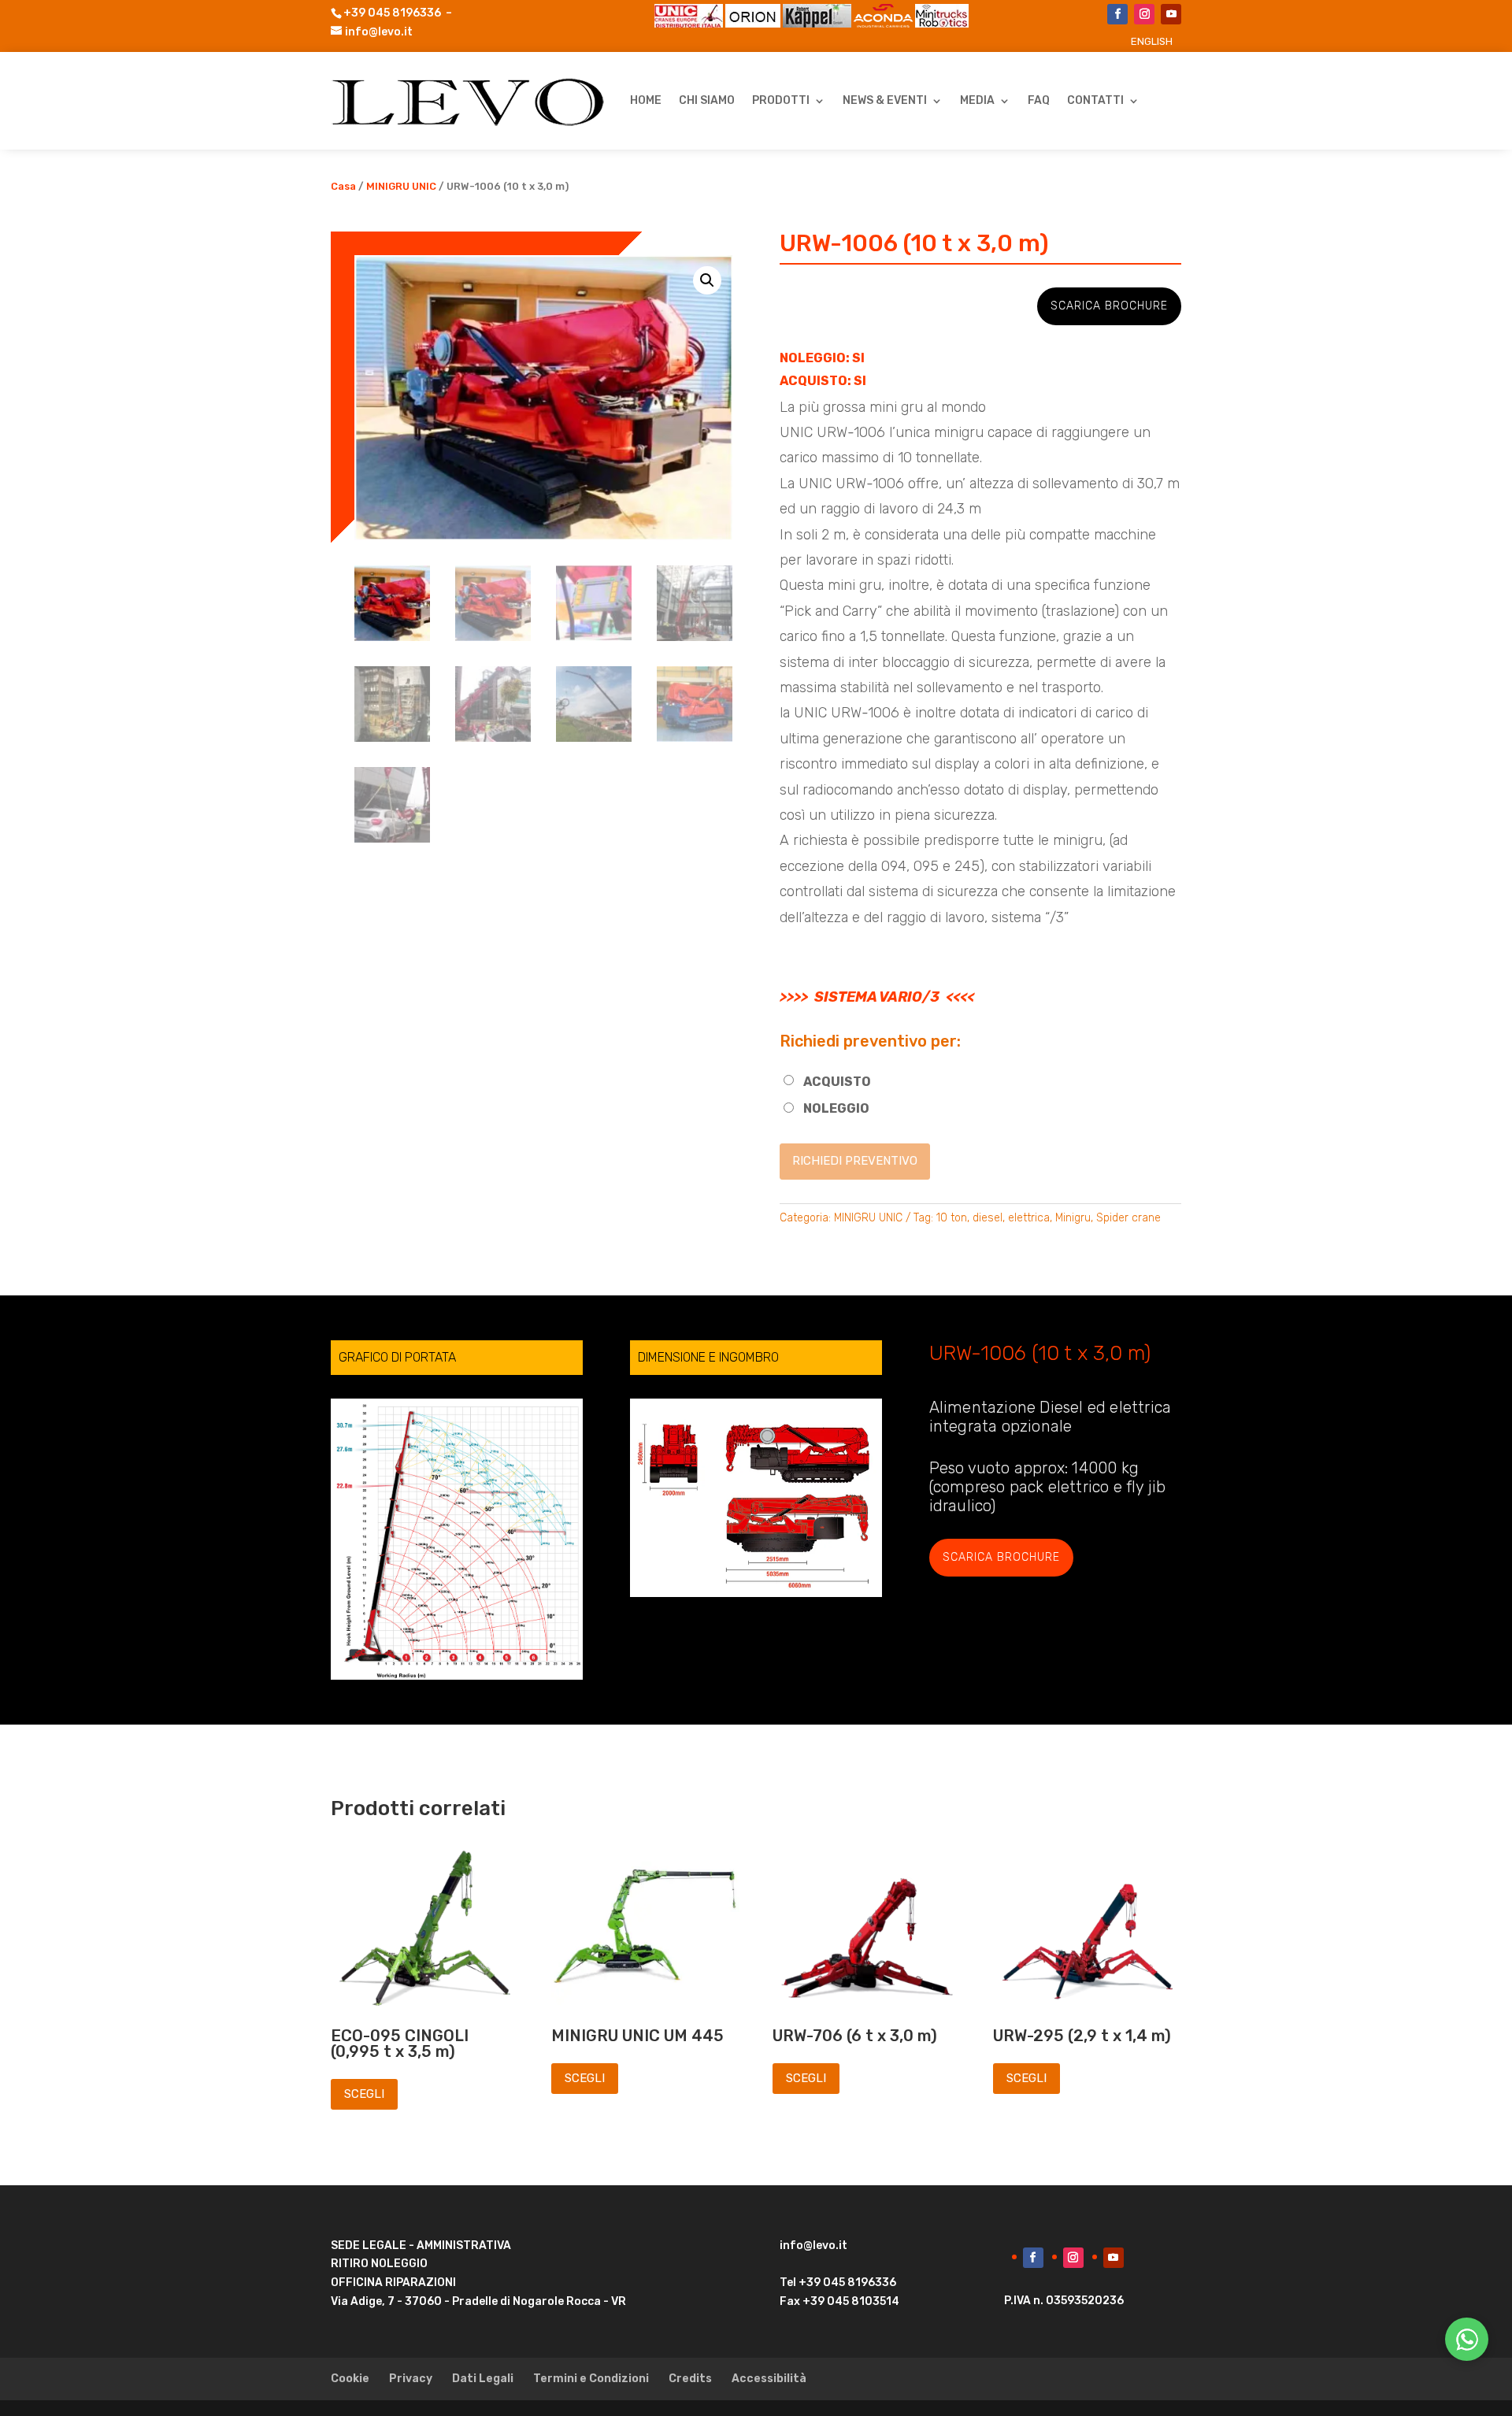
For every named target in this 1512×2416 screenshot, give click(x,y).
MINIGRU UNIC (401, 186)
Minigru (1073, 1218)
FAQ (1039, 100)
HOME (646, 100)
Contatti (1095, 100)
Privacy (411, 2379)
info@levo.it (379, 32)
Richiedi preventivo (855, 1161)
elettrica (1029, 1218)
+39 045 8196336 (392, 13)
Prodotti (781, 100)
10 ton (952, 1218)
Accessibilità (769, 2379)
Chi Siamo (707, 100)
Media (977, 100)
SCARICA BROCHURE (1109, 306)
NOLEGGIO (836, 1108)
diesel (988, 1218)
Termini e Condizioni (591, 2379)
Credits (690, 2379)
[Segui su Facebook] (1117, 14)
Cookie (350, 2379)
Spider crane (1128, 1218)
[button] (707, 280)
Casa (343, 186)
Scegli (364, 2094)
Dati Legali (483, 2379)
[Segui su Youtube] (1171, 14)
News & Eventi (885, 100)
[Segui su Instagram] (1144, 14)
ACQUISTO (837, 1082)
